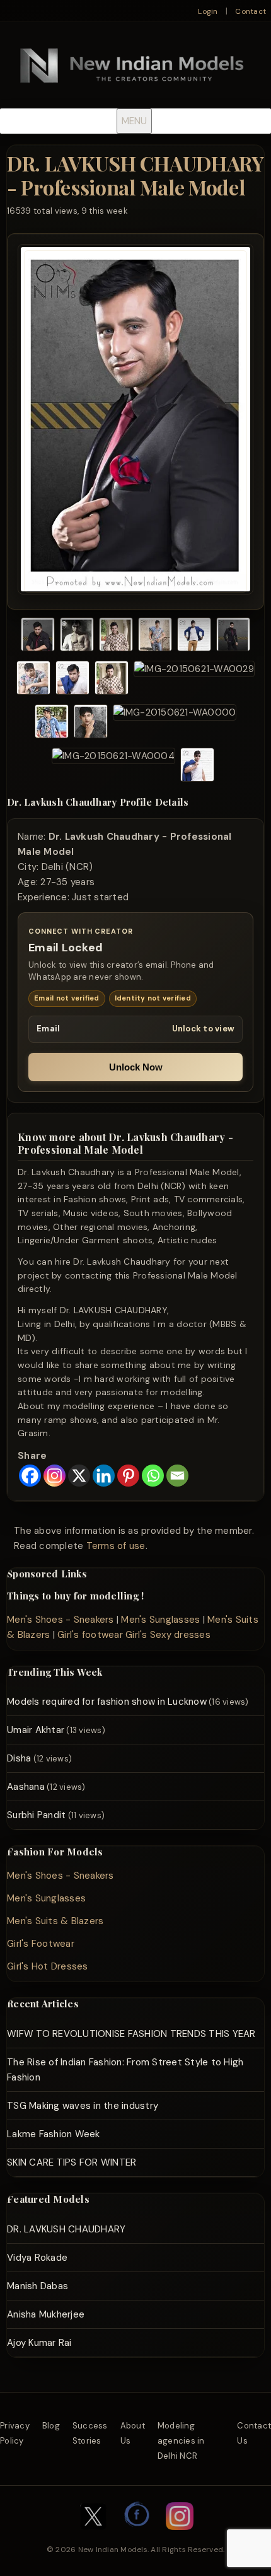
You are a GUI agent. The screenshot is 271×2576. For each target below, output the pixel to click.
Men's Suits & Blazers (55, 1921)
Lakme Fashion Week (54, 2134)
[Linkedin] (104, 1476)
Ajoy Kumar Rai (39, 2343)
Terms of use (116, 1546)
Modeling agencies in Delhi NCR (181, 2441)
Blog (51, 2426)
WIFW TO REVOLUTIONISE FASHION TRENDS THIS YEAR (131, 2034)
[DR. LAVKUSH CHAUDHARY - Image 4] (155, 636)
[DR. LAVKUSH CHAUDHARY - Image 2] (77, 636)
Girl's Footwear (41, 1944)
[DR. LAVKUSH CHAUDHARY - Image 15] (197, 767)
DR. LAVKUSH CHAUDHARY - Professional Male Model (135, 175)
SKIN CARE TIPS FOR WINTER (72, 2162)
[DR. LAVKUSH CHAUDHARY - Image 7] (33, 680)
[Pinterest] (128, 1476)
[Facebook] (30, 1476)
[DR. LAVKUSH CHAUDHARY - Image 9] (112, 680)
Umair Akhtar (36, 1730)
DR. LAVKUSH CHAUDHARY (66, 2229)
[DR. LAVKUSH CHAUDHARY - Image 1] (38, 636)
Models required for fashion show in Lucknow (107, 1702)
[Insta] (180, 2536)
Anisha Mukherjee (46, 2314)
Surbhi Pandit (36, 1815)
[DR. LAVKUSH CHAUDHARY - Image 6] (233, 636)
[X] (79, 1476)
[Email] (177, 1476)
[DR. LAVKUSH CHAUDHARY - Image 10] (194, 680)
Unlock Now (136, 1067)
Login (208, 11)
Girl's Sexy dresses (168, 1635)
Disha (19, 1758)
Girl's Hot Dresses (48, 1966)
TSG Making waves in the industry (83, 2106)
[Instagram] (55, 1476)
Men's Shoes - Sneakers (61, 1620)
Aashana (26, 1787)
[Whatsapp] (153, 1476)
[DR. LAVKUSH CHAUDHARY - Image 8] (72, 680)
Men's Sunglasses (160, 1620)
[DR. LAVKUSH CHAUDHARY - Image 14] (113, 767)
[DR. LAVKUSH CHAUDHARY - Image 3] (116, 636)
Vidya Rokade (37, 2258)
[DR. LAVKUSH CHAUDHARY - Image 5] (194, 636)
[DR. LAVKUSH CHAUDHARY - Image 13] (175, 723)
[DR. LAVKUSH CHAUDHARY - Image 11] (52, 723)
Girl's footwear (90, 1635)
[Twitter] (93, 2536)
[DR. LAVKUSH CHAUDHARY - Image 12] (91, 723)
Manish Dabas (37, 2286)
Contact (251, 11)
